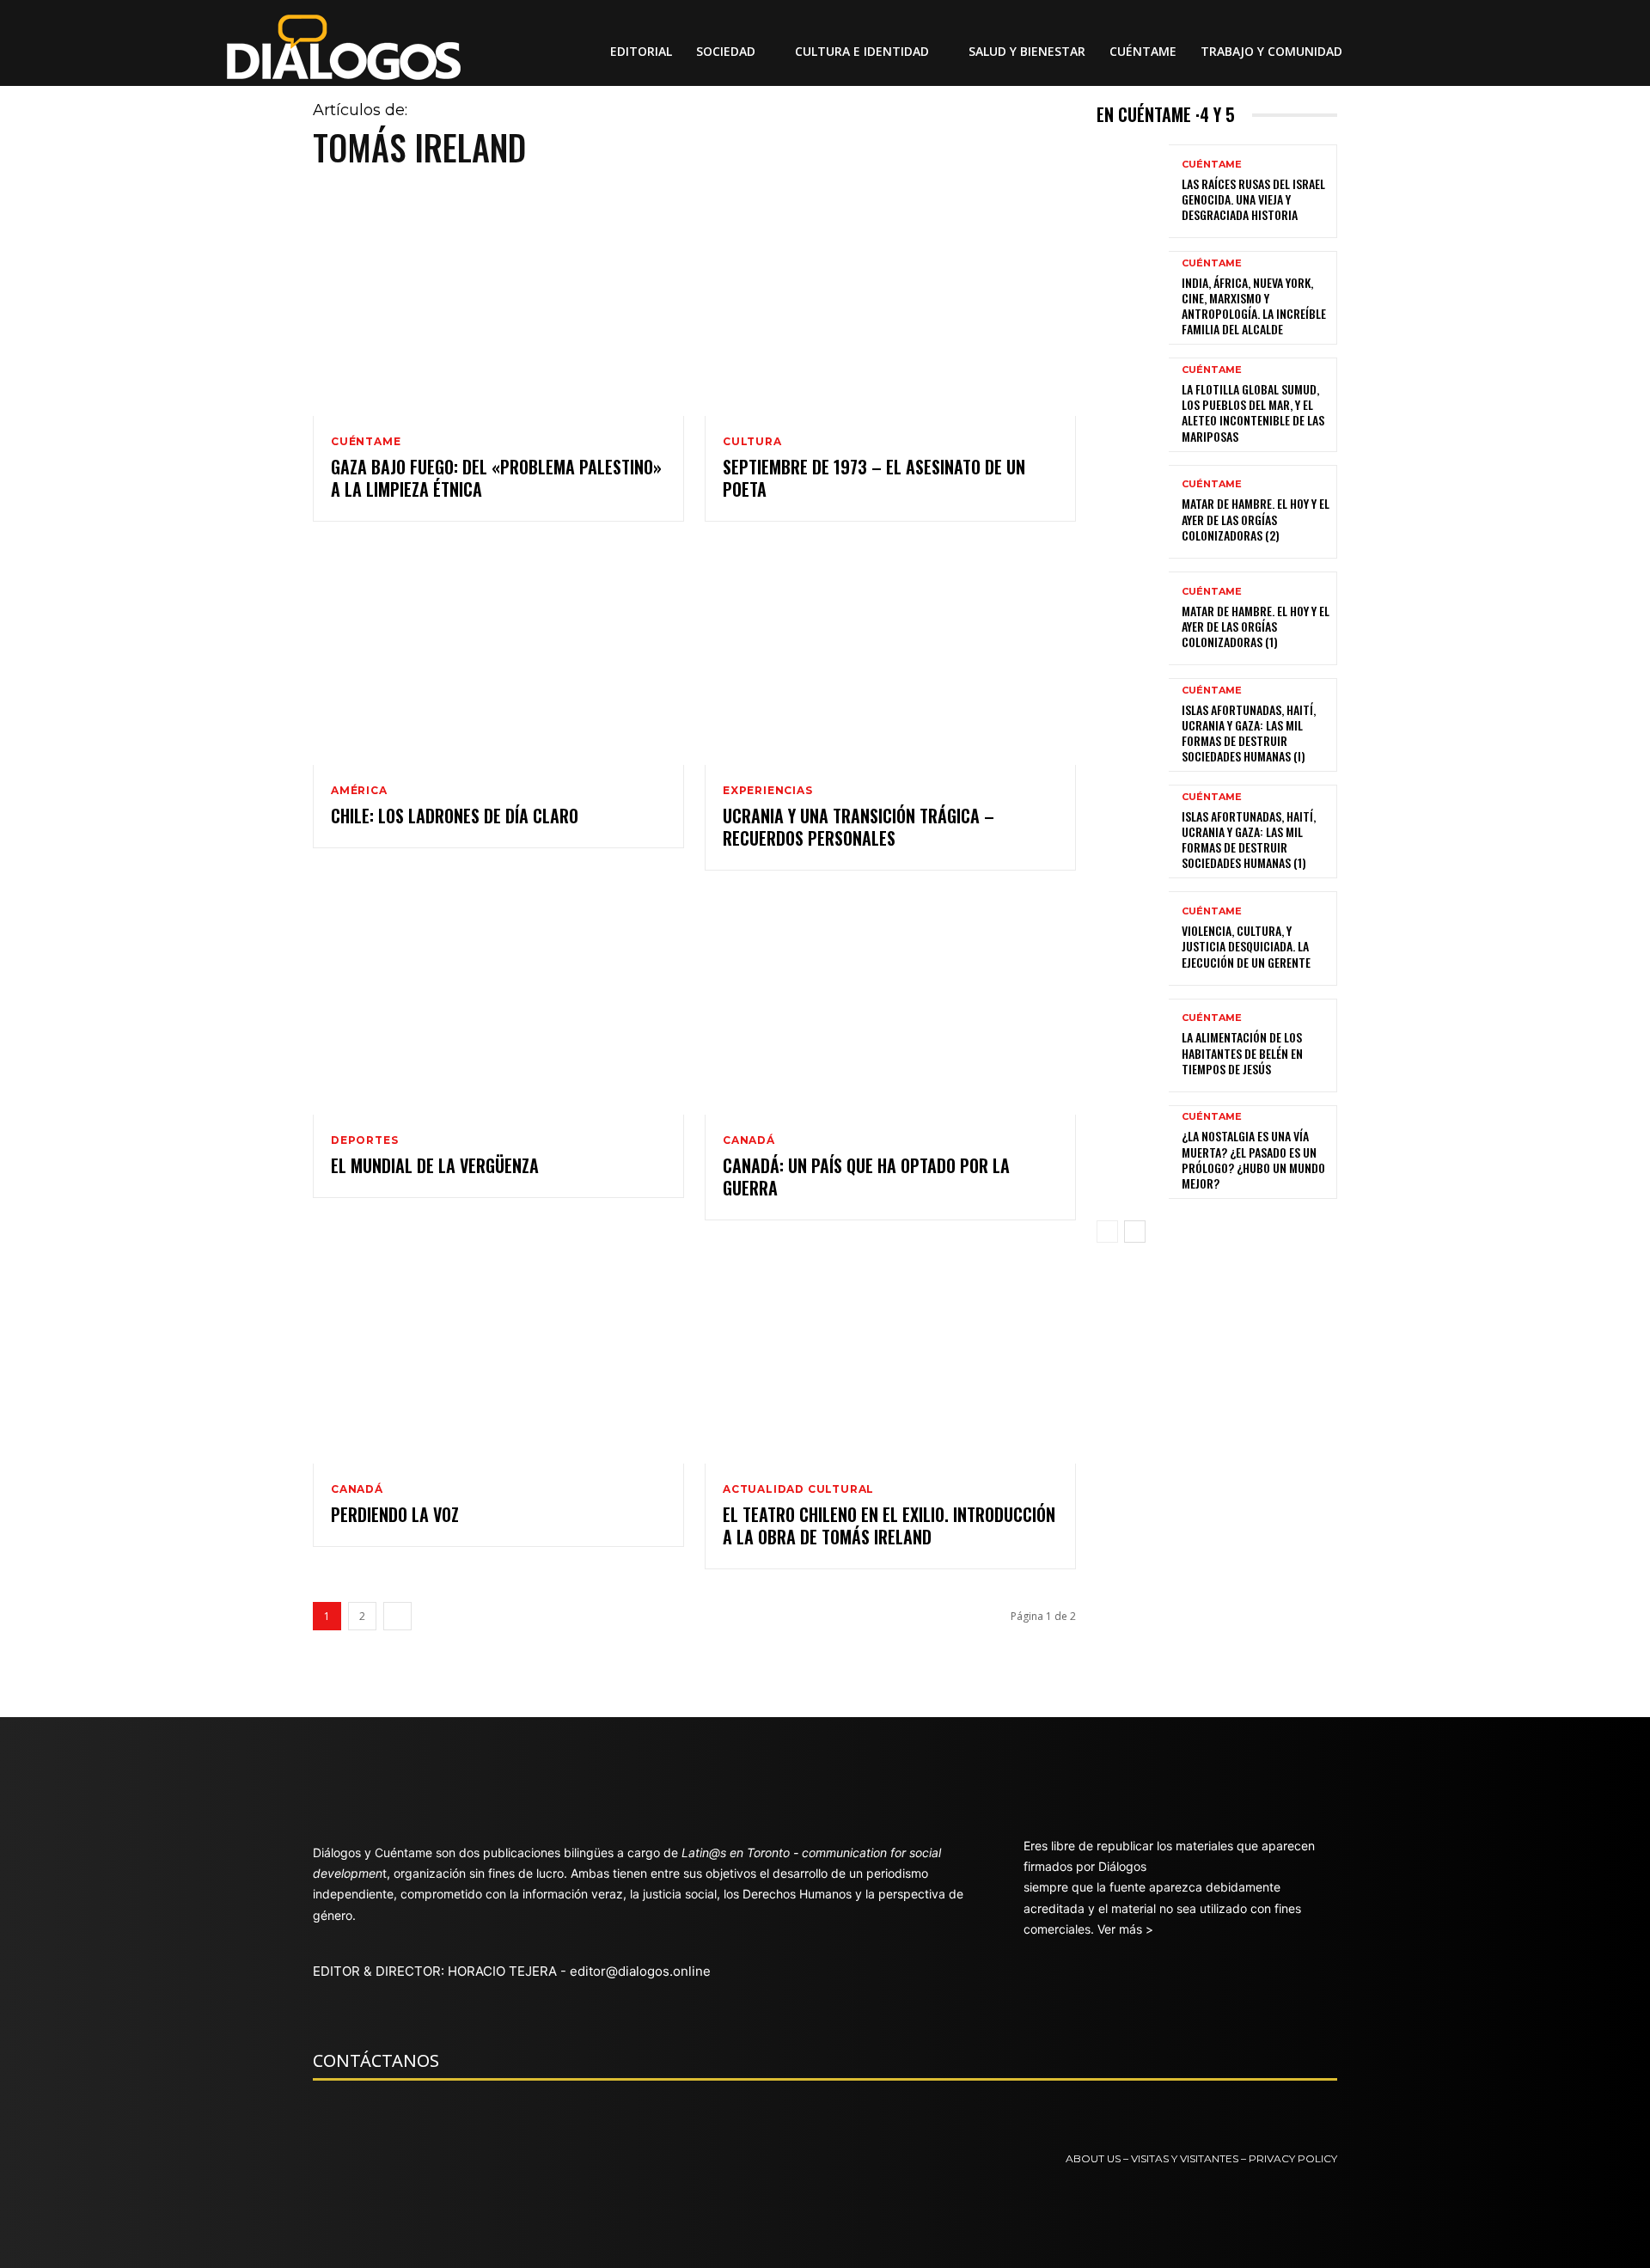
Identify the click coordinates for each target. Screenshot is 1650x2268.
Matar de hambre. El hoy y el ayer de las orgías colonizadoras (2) (1256, 519)
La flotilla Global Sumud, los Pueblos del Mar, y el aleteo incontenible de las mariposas (1253, 413)
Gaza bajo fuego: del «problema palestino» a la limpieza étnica (496, 478)
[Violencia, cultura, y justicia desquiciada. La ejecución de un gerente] (1133, 938)
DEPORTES (364, 1140)
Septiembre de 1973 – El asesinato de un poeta (874, 478)
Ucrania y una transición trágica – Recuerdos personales (859, 827)
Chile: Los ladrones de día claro (455, 816)
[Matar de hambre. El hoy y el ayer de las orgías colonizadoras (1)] (1133, 618)
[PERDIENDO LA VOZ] (498, 1352)
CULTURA (752, 442)
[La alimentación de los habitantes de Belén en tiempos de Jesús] (1133, 1045)
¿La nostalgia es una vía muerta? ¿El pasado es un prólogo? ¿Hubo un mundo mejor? (1253, 1159)
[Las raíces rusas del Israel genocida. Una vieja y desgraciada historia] (1133, 191)
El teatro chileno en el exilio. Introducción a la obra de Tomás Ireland (889, 1525)
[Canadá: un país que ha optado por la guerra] (890, 1003)
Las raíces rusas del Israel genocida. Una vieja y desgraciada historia (1253, 199)
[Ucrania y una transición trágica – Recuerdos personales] (890, 654)
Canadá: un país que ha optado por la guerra (866, 1177)
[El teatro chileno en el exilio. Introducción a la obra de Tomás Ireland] (890, 1352)
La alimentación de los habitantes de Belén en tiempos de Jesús (1242, 1052)
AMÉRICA (359, 791)
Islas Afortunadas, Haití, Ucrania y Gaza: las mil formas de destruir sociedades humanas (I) (1249, 733)
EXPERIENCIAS (768, 791)
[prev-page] (1107, 1232)
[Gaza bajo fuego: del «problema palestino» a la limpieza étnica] (498, 305)
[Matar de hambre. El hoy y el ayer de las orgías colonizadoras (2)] (1133, 512)
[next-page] (397, 1616)
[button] (1389, 52)
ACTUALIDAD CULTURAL (798, 1489)
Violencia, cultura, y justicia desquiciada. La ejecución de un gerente (1246, 946)
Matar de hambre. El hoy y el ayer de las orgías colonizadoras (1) (1256, 626)
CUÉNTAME (366, 442)
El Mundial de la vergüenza (435, 1165)
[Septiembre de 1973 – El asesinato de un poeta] (890, 305)
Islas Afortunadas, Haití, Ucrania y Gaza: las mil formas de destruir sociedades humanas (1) (1249, 840)
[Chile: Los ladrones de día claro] (498, 654)
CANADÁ (749, 1140)
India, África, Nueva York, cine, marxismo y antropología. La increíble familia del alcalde (1254, 306)
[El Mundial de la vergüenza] (498, 1003)
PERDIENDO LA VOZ (395, 1514)
